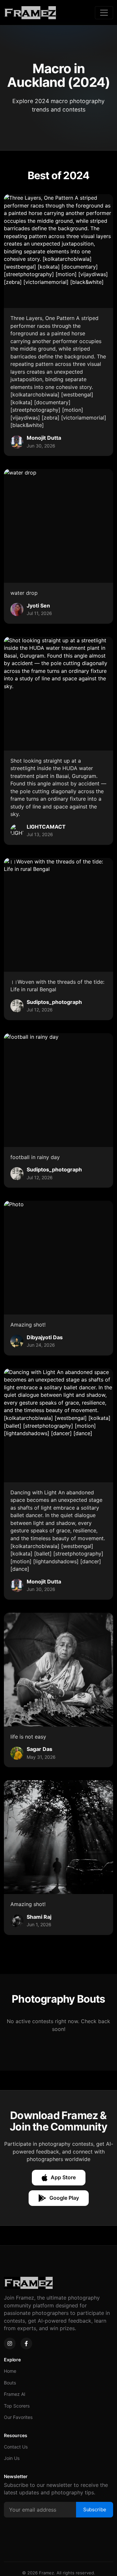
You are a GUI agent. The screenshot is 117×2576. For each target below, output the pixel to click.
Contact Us (16, 2447)
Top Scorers (17, 2406)
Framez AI (15, 2394)
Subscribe (95, 2509)
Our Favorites (18, 2417)
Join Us (12, 2458)
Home (10, 2371)
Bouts (10, 2383)
